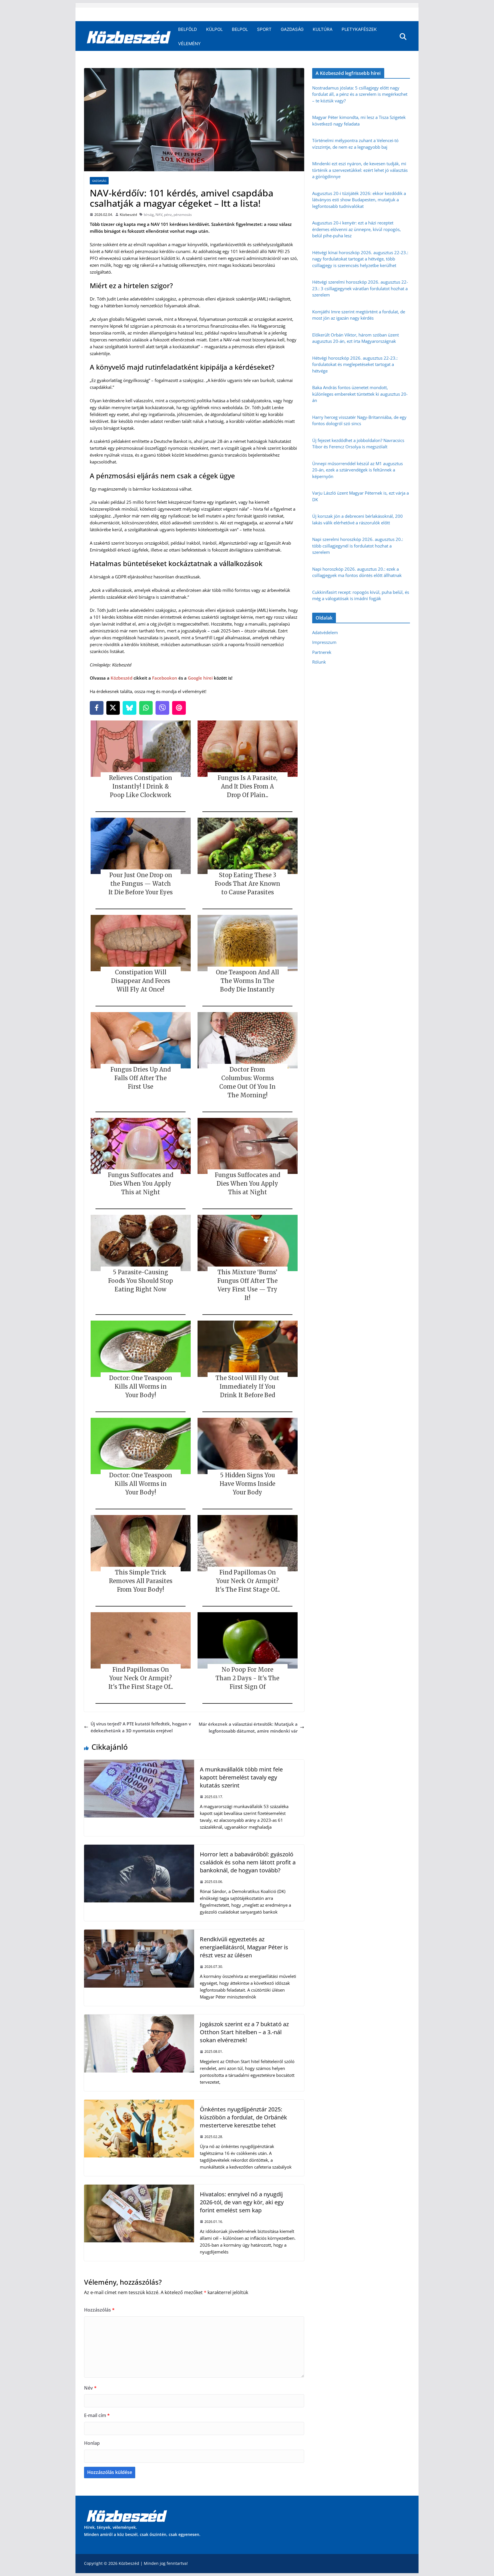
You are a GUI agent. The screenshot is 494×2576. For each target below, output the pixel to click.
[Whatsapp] (146, 708)
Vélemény (189, 44)
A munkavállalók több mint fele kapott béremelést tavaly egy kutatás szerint (241, 1777)
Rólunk (319, 662)
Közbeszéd (128, 215)
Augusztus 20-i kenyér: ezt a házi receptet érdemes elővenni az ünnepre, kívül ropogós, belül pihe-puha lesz (356, 229)
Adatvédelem (325, 632)
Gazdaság (292, 29)
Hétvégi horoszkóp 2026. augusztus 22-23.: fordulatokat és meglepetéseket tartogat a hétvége (355, 364)
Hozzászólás (99, 2310)
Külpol (214, 29)
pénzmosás (183, 215)
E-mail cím (97, 2415)
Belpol (240, 29)
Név (90, 2388)
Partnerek (322, 652)
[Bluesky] (130, 708)
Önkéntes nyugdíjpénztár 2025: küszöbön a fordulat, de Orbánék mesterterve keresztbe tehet (243, 2117)
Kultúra (323, 29)
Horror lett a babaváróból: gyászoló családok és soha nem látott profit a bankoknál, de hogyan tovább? (248, 1862)
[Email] (179, 708)
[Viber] (162, 708)
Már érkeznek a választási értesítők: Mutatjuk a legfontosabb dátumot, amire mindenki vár (248, 1727)
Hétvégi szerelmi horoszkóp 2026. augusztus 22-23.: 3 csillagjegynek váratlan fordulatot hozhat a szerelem (360, 288)
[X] (113, 708)
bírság (149, 215)
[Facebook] (97, 708)
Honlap (92, 2443)
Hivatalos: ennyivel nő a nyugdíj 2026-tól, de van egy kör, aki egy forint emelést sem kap (242, 2202)
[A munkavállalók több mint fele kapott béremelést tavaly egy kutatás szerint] (139, 1763)
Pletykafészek (359, 29)
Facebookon (165, 678)
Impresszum (324, 642)
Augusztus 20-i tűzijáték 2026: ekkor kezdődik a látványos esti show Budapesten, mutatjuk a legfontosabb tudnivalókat (359, 200)
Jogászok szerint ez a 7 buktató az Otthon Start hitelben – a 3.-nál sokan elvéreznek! (244, 2032)
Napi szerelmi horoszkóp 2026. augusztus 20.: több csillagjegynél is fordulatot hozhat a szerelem (358, 546)
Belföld (188, 29)
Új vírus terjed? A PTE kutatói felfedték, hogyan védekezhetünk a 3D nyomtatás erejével (141, 1727)
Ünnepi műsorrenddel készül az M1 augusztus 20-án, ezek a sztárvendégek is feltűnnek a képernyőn (357, 470)
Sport (264, 29)
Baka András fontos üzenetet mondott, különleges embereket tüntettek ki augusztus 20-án (360, 394)
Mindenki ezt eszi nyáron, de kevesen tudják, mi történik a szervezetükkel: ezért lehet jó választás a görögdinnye (360, 170)
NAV (159, 215)
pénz (168, 215)
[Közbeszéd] (129, 37)
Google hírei (200, 678)
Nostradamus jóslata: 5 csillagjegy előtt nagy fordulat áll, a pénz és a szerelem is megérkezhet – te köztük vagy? (360, 94)
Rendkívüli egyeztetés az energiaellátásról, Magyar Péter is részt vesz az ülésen (244, 1947)
